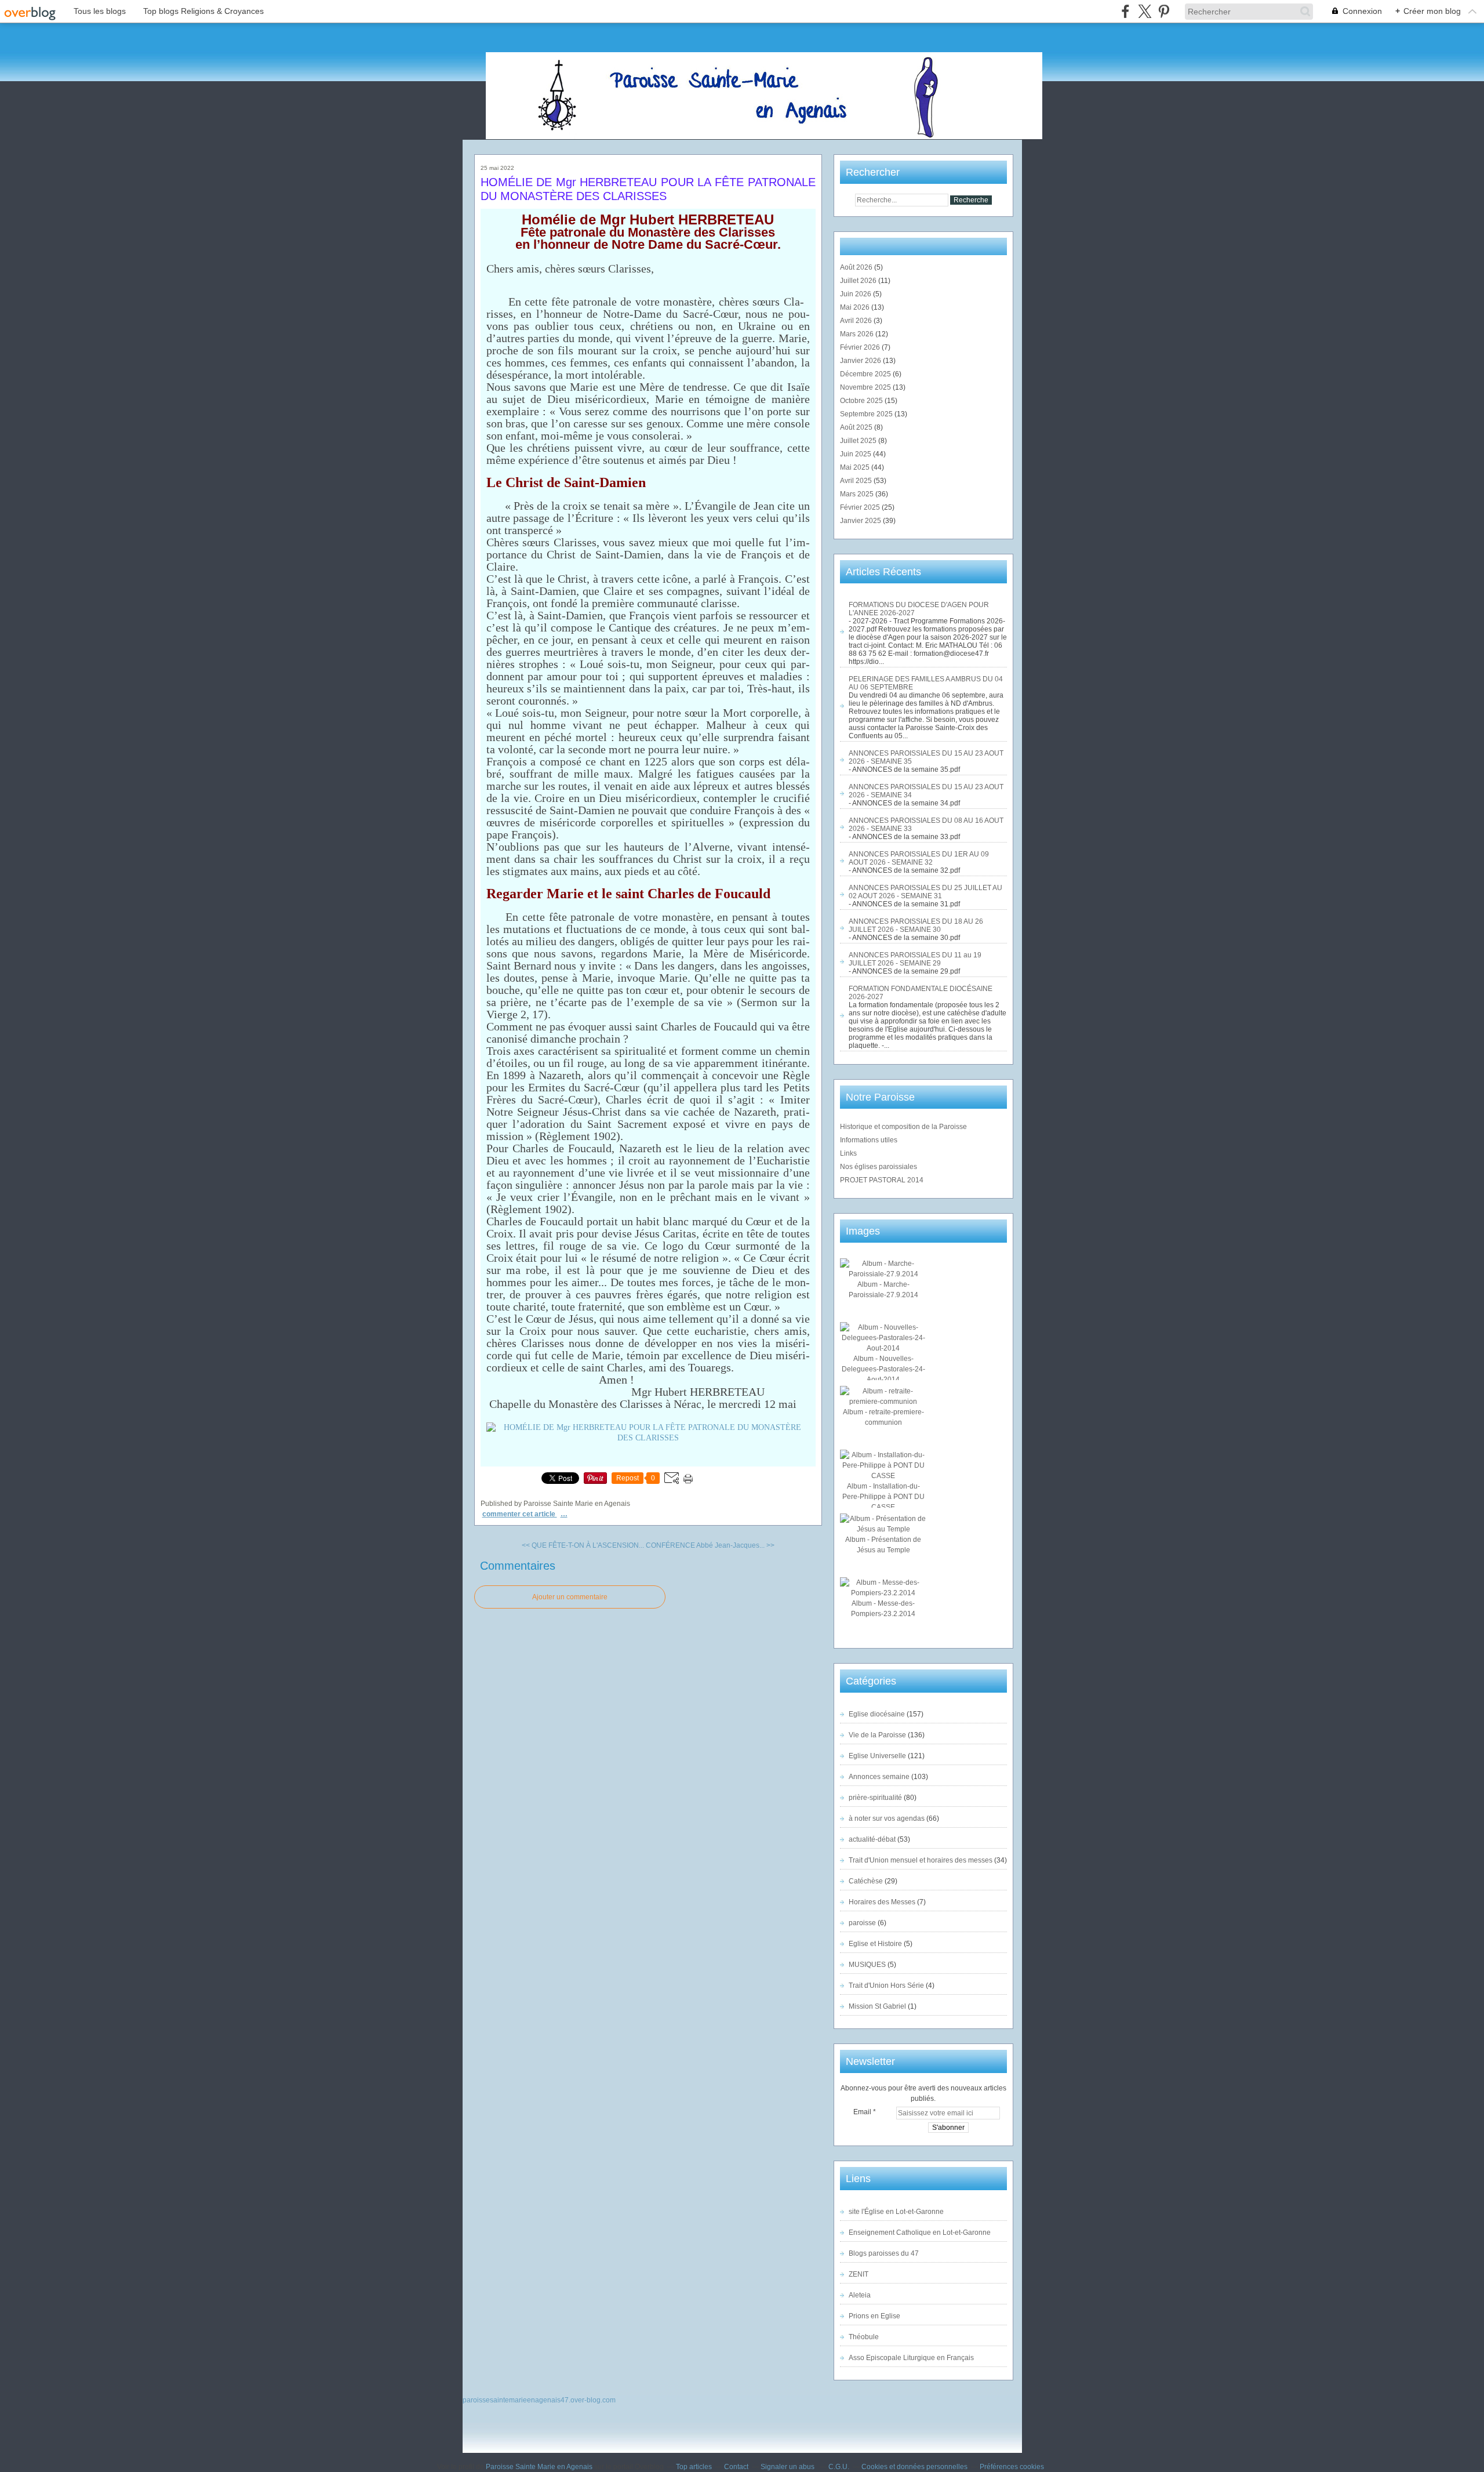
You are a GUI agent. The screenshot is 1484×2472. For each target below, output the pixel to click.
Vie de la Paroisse (877, 1735)
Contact (736, 2467)
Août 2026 (857, 267)
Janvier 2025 (861, 521)
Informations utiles (869, 1140)
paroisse (862, 1923)
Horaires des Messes (882, 1902)
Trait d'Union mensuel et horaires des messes (921, 1860)
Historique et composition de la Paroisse (903, 1127)
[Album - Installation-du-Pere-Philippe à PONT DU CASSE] (883, 1476)
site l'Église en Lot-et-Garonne (896, 2212)
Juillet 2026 (859, 281)
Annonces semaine (879, 1777)
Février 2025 (861, 507)
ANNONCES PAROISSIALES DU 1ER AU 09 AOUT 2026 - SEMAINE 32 (919, 858)
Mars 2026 (858, 334)
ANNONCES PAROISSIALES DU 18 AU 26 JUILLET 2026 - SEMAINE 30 (916, 925)
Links (848, 1153)
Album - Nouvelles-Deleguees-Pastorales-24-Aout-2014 (883, 1369)
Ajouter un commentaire (570, 1597)
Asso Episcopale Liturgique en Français (911, 2358)
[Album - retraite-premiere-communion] (883, 1402)
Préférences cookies (1012, 2467)
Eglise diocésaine (877, 1714)
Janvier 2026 (861, 361)
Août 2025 (857, 427)
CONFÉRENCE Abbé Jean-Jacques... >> (710, 1545)
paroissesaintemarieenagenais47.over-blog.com (539, 2400)
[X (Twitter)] (1145, 11)
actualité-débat (872, 1839)
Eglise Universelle (877, 1756)
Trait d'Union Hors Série (886, 1985)
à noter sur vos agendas (887, 1818)
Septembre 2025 (867, 414)
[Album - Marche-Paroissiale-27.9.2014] (883, 1274)
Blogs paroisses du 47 (884, 2253)
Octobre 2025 (862, 401)
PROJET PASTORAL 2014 (882, 1180)
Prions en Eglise (874, 2316)
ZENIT (859, 2274)
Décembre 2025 (866, 374)
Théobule (864, 2337)
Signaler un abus (788, 2467)
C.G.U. (839, 2467)
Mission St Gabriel (877, 2006)
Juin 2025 (856, 454)
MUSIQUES (867, 1965)
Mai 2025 (856, 467)
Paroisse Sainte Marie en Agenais (539, 2467)
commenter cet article (520, 1514)
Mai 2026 (856, 307)
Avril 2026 (857, 321)
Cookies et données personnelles (914, 2467)
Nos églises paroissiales (879, 1167)
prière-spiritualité (875, 1798)
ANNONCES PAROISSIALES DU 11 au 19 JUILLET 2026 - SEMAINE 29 (915, 959)
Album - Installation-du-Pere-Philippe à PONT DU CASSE (883, 1497)
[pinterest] (1164, 11)
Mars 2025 (858, 494)
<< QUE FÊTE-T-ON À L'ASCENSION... (583, 1545)
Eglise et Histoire (875, 1944)
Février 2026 (861, 347)
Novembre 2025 (866, 387)
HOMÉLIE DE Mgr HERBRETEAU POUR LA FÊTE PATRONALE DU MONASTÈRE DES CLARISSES (648, 189)
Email (862, 2112)
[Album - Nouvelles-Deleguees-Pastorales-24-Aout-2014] (883, 1348)
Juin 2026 (856, 294)
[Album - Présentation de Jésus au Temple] (883, 1529)
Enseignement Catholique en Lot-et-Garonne (920, 2233)
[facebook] (1125, 11)
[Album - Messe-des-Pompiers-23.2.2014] (883, 1593)
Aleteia (860, 2295)
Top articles (694, 2467)
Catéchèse (866, 1881)
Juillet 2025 (859, 441)
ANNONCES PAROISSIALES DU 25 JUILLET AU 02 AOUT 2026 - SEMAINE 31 (925, 892)
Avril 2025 (857, 481)
